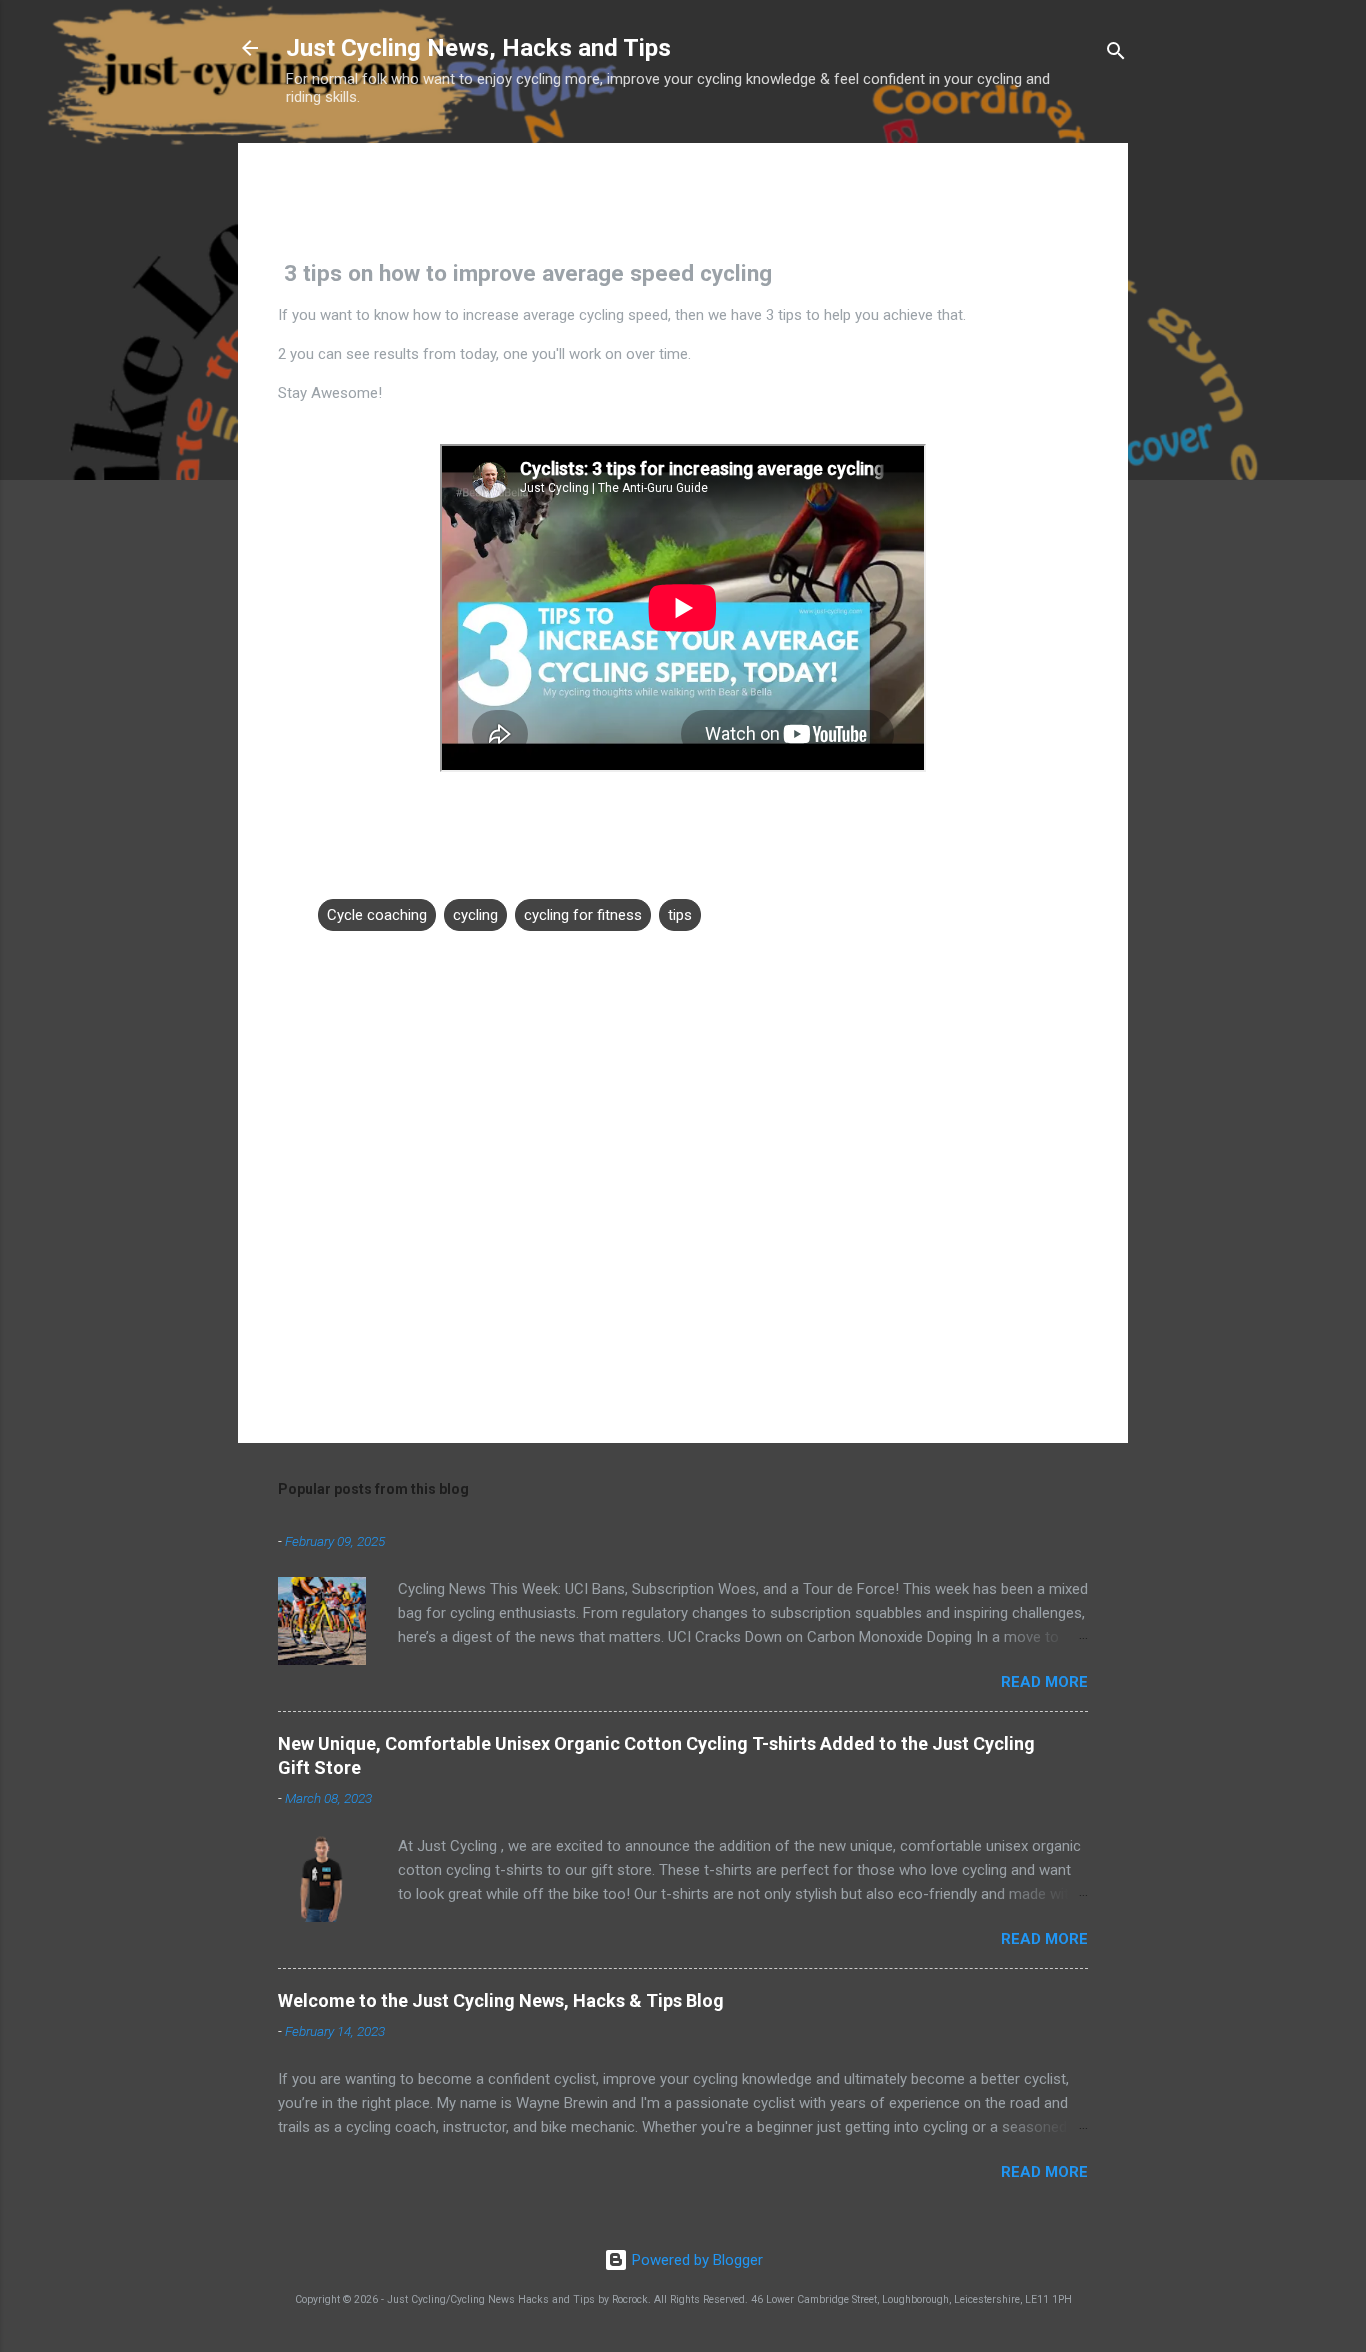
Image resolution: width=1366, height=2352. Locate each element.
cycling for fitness (583, 915)
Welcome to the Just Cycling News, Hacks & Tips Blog (501, 2000)
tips (680, 915)
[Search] (1116, 54)
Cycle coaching (377, 915)
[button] (1076, 188)
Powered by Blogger (695, 2260)
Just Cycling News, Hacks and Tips (478, 48)
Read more (1044, 1682)
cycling (475, 915)
